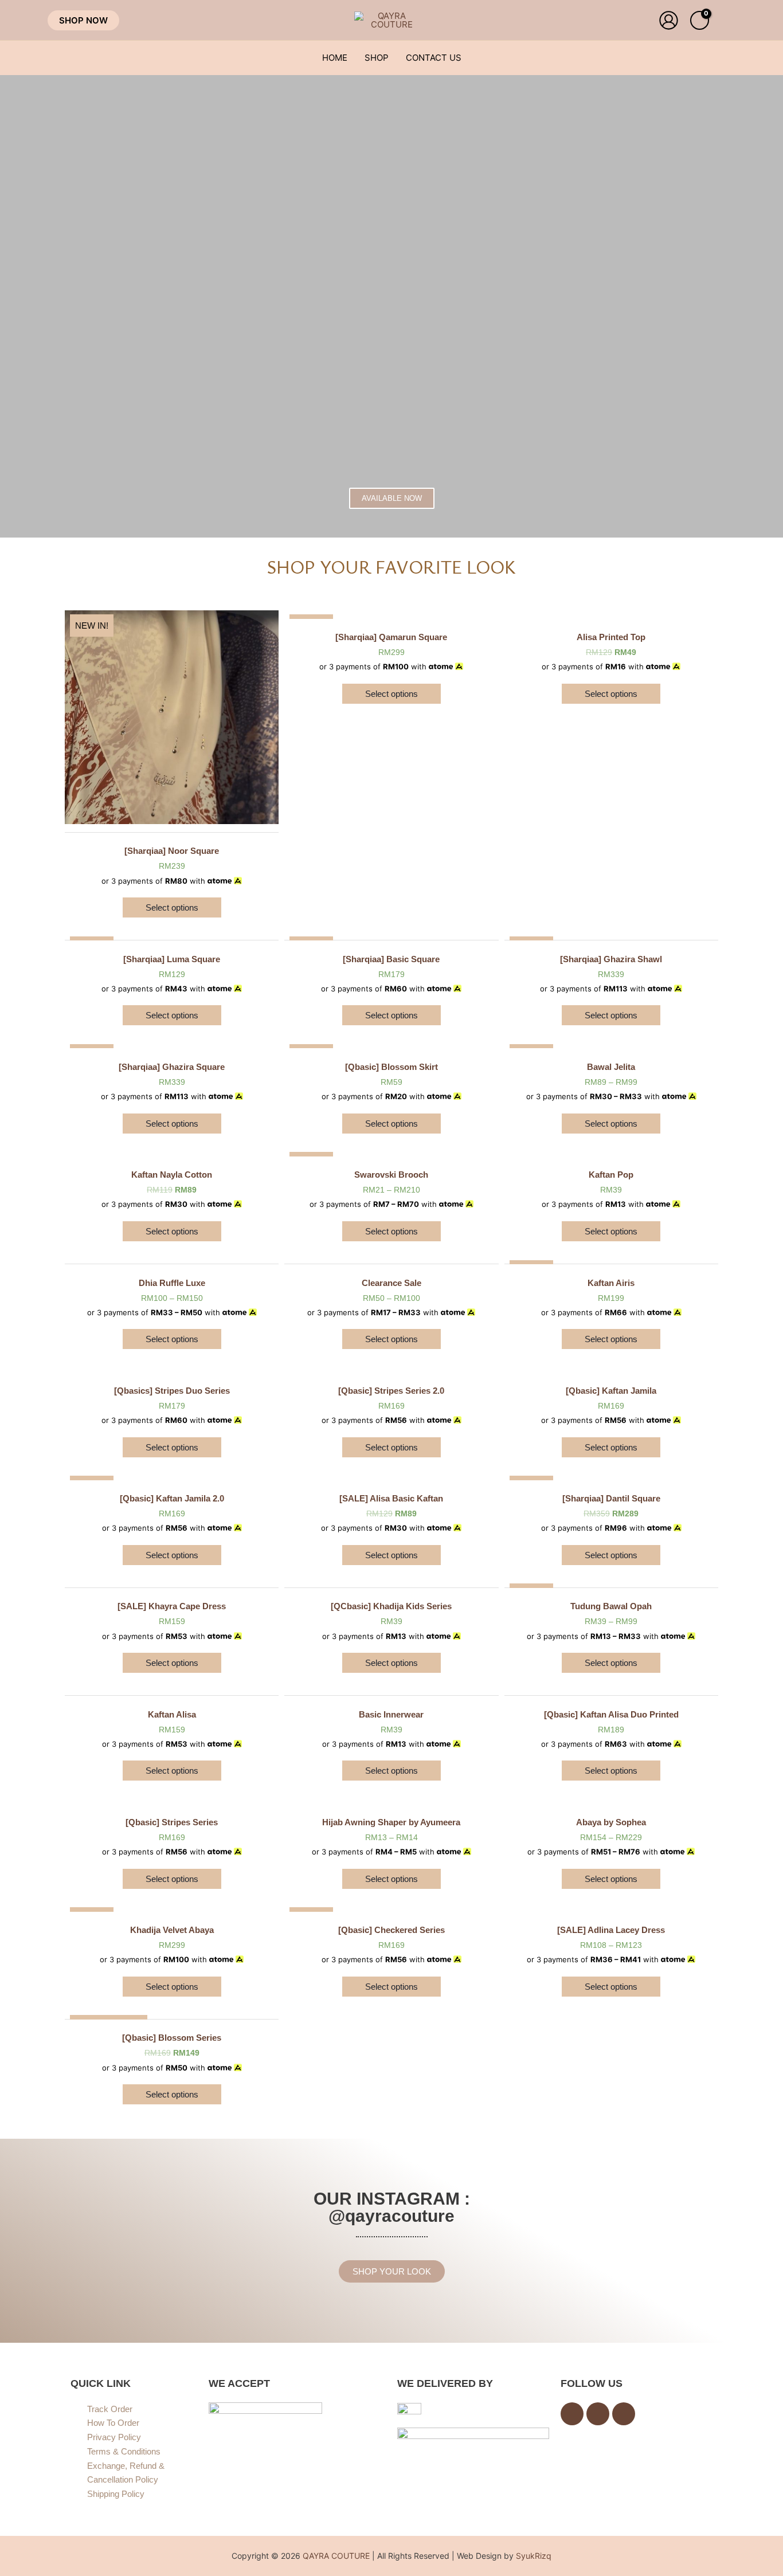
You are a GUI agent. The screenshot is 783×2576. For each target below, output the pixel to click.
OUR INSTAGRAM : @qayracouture (392, 2207)
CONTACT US (434, 58)
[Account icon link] (669, 20)
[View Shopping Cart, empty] (700, 20)
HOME (335, 58)
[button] (83, 20)
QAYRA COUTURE (336, 2556)
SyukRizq (534, 2556)
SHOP (377, 58)
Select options (172, 907)
